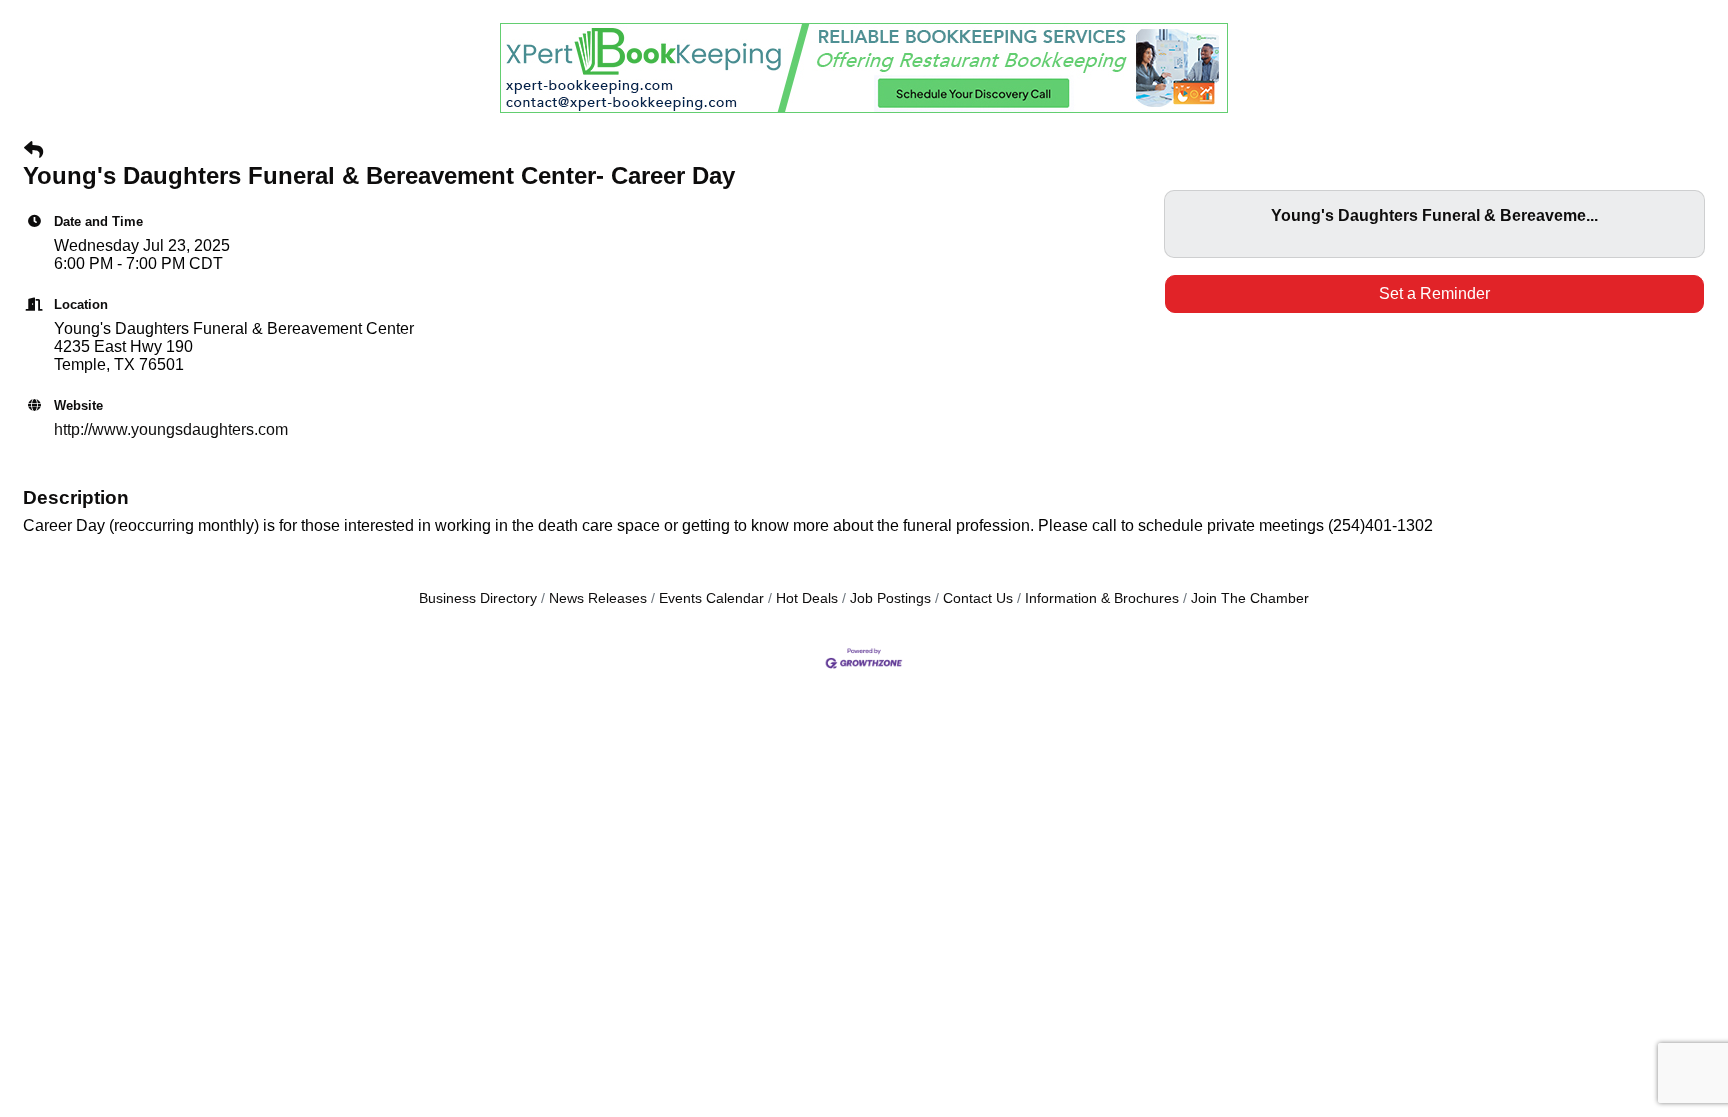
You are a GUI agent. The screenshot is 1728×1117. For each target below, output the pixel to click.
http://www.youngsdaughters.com (171, 429)
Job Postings (890, 598)
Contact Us (978, 598)
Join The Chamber (1250, 598)
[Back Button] (33, 151)
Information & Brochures (1102, 598)
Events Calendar (711, 598)
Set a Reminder (1434, 293)
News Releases (598, 598)
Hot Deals (807, 598)
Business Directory (478, 598)
